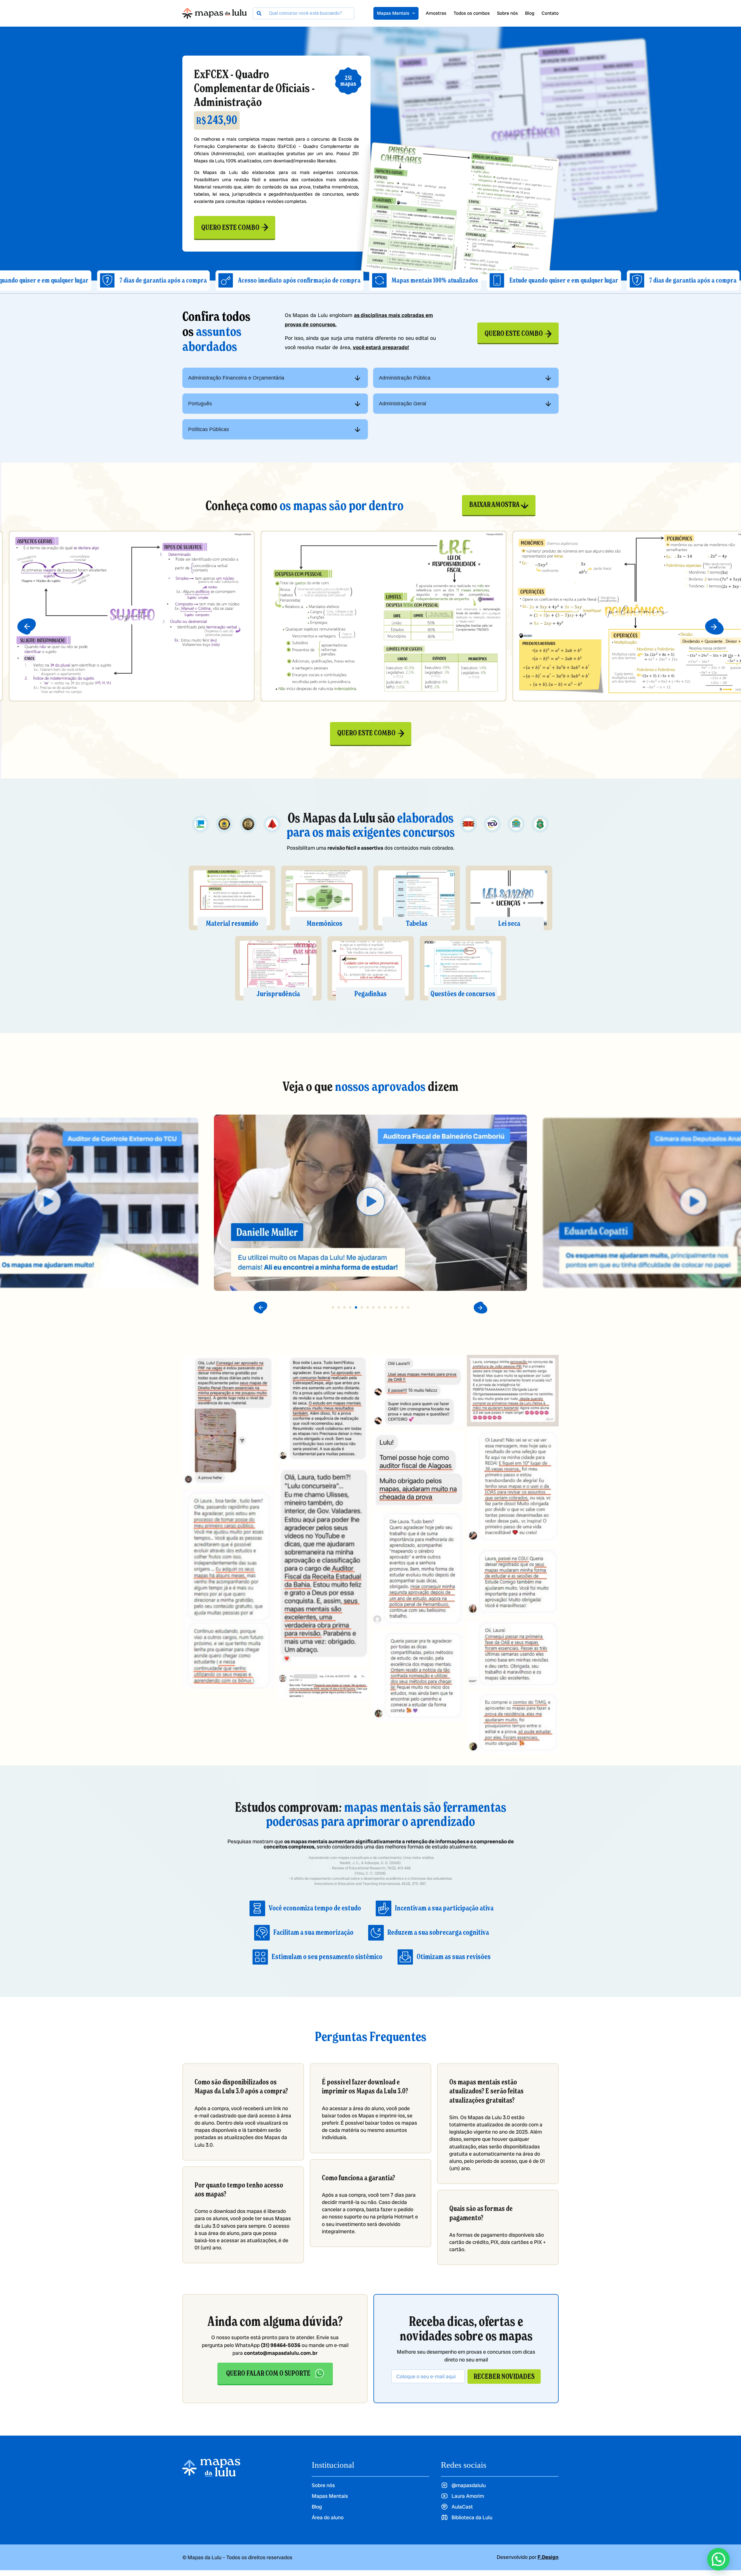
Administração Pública (405, 378)
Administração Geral (402, 404)
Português (200, 404)
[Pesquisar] (259, 13)
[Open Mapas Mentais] (414, 13)
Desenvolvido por (528, 2557)
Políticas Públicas (209, 429)
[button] (27, 626)
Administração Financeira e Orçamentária (236, 378)
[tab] (275, 378)
